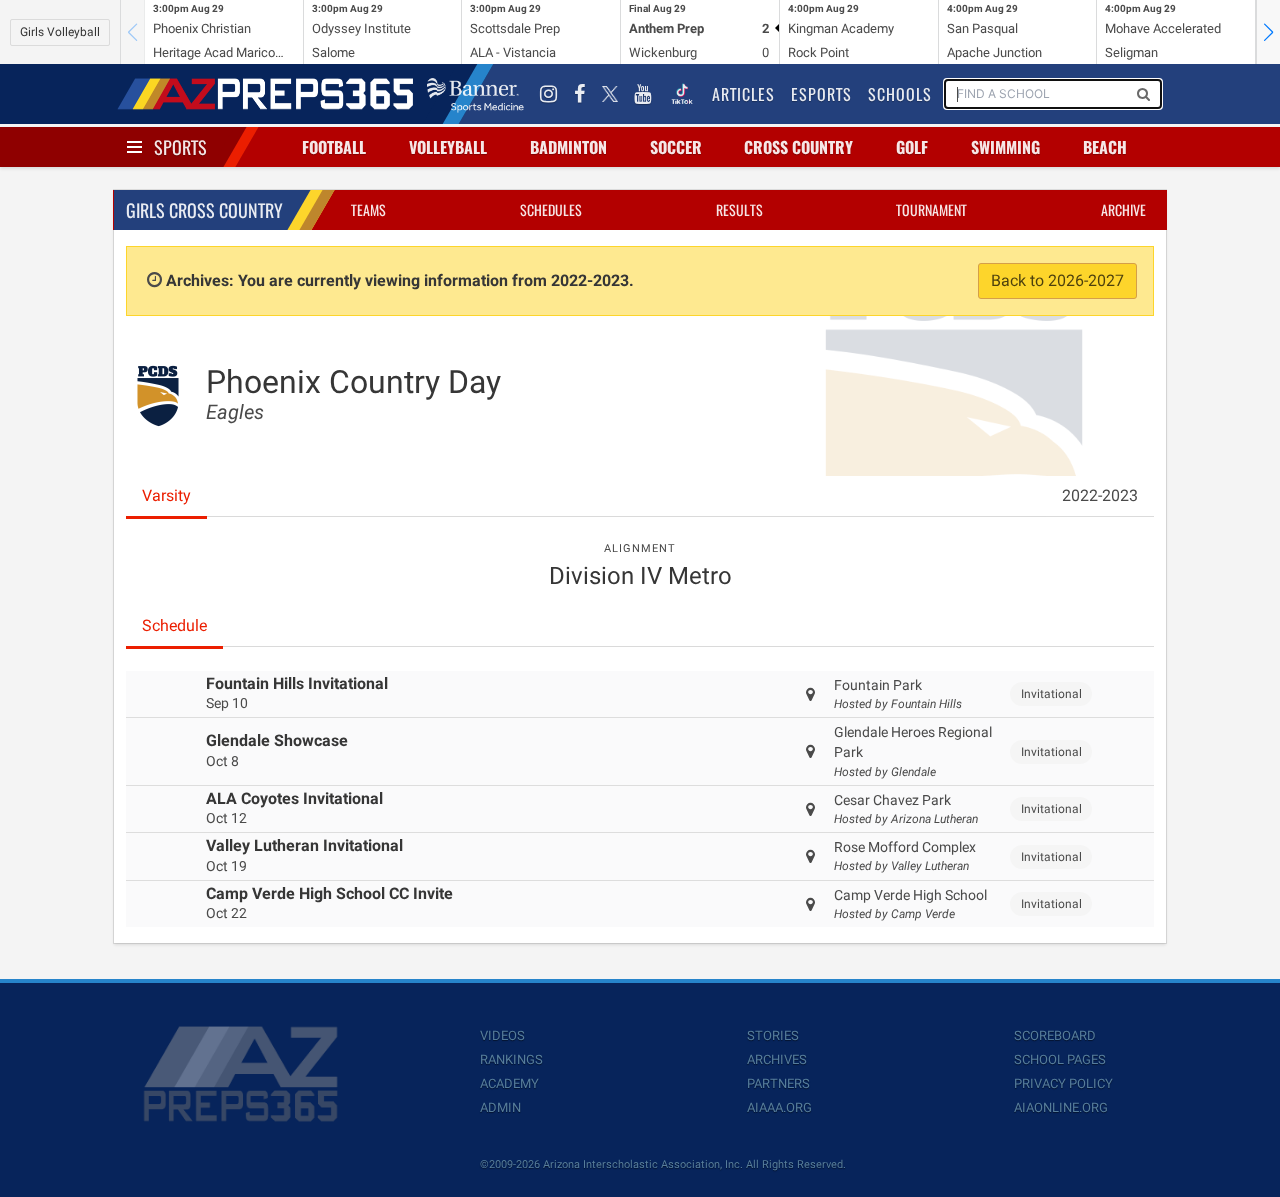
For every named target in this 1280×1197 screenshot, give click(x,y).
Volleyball (448, 147)
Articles (743, 94)
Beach (1105, 147)
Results (739, 209)
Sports (180, 147)
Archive (1123, 209)
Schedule (174, 625)
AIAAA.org (779, 1107)
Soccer (676, 147)
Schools (900, 94)
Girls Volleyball (60, 32)
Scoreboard (1055, 1035)
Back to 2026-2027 (1057, 280)
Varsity (166, 495)
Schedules (551, 209)
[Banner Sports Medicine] (475, 94)
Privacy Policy (1063, 1083)
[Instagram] (549, 94)
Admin (500, 1107)
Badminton (568, 147)
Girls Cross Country (204, 210)
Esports (821, 94)
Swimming (1005, 147)
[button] (1268, 32)
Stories (773, 1035)
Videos (502, 1035)
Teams (368, 209)
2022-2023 (1100, 495)
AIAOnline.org (1061, 1107)
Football (334, 147)
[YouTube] (643, 94)
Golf (912, 147)
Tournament (931, 209)
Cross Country (798, 147)
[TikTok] (682, 94)
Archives (777, 1059)
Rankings (511, 1059)
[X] (610, 94)
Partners (778, 1083)
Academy (509, 1083)
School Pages (1060, 1059)
